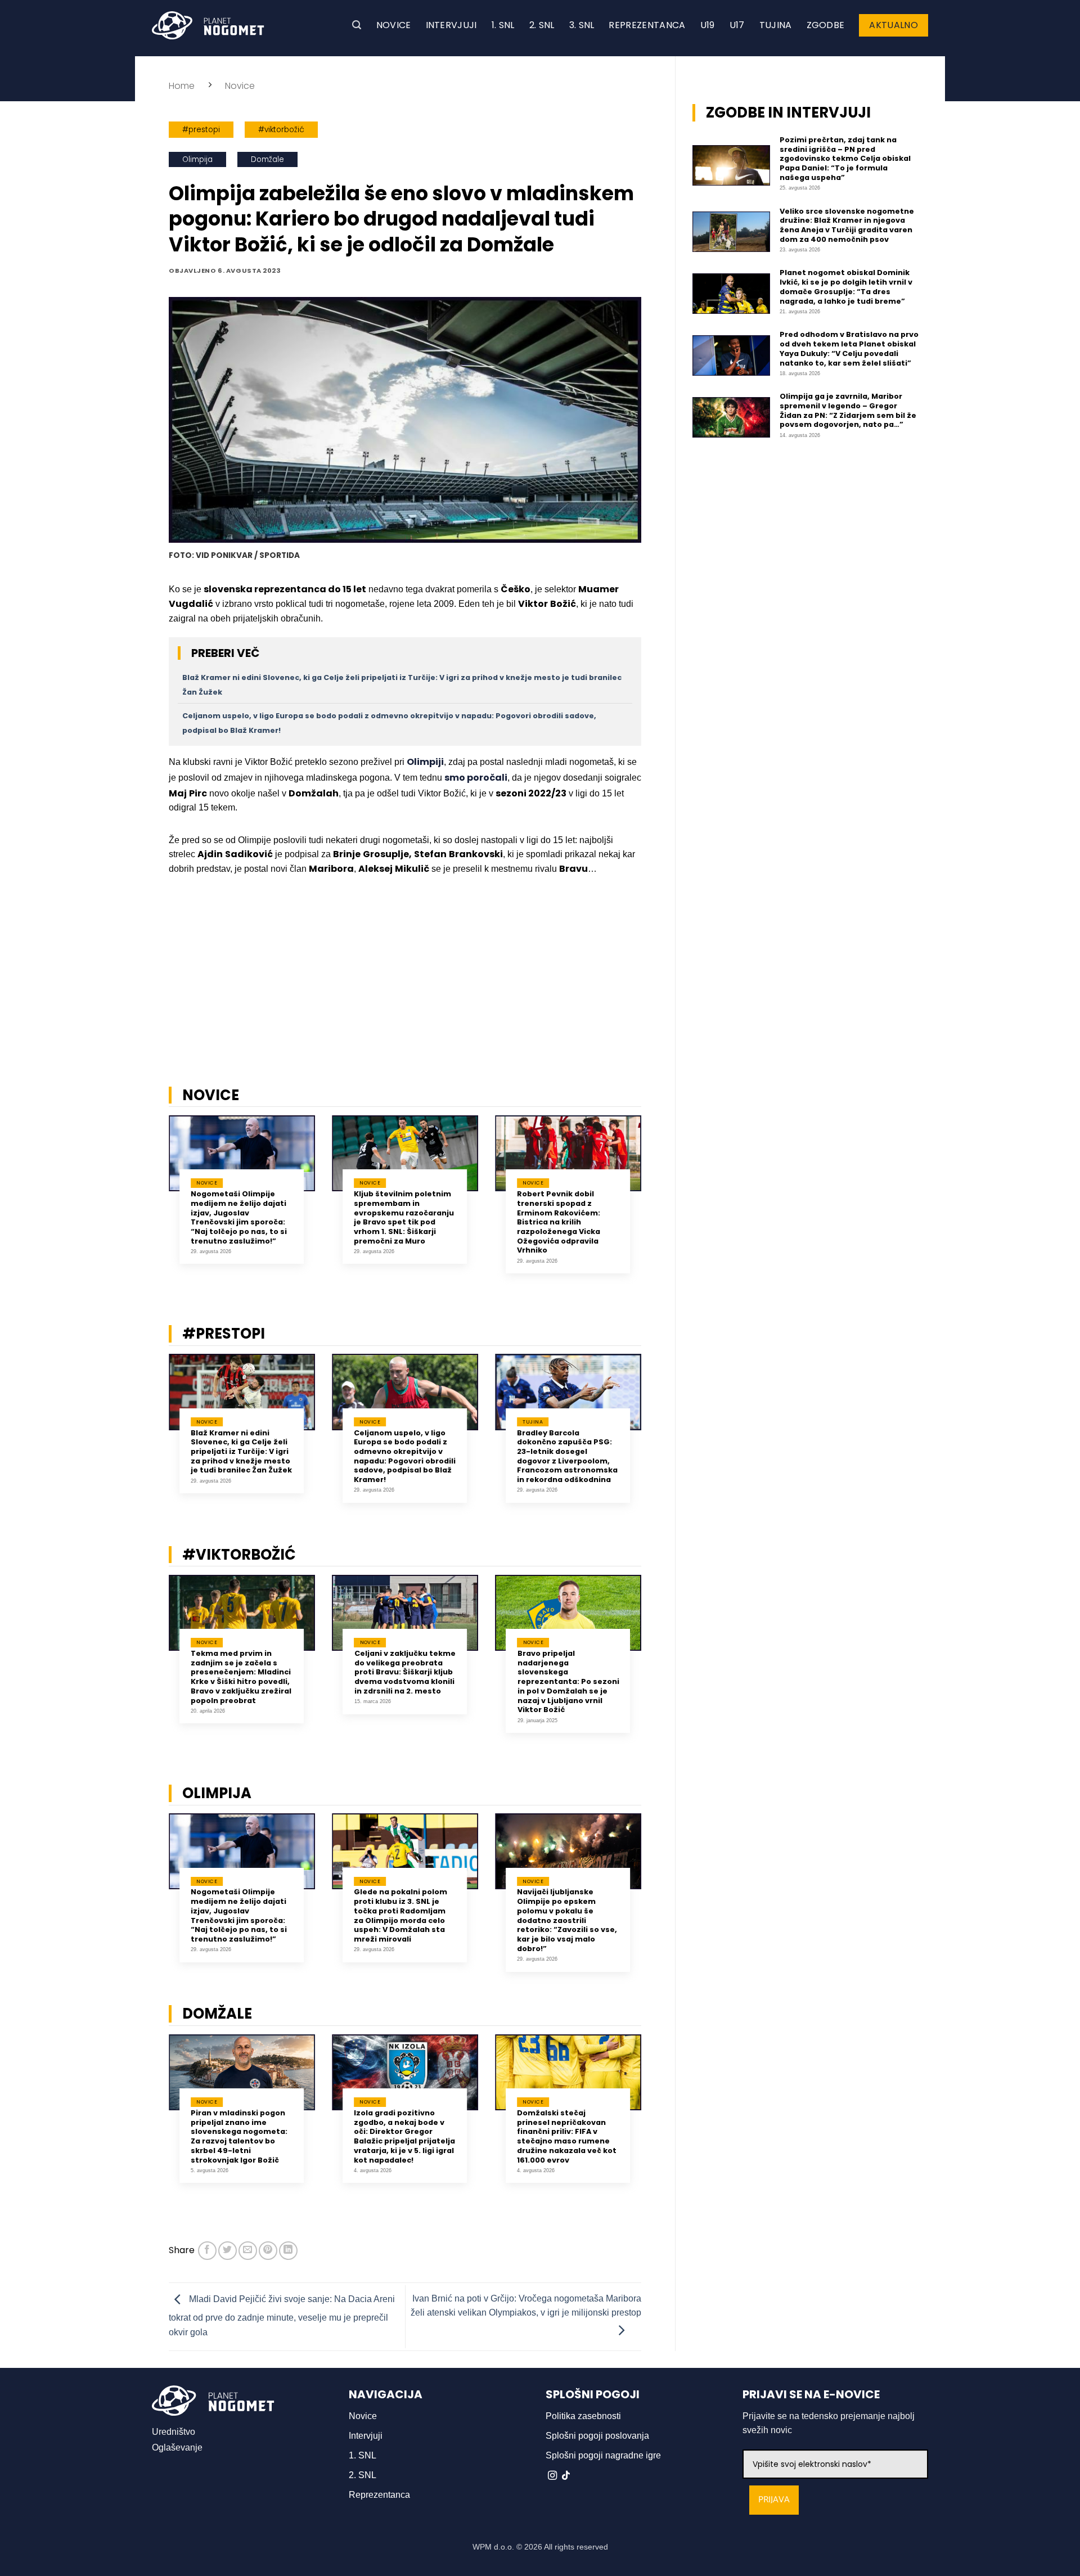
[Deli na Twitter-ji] (228, 2251)
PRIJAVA (774, 2500)
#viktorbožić (281, 130)
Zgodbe (826, 25)
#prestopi (201, 130)
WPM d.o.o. (493, 2547)
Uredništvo (174, 2432)
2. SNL (542, 25)
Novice (394, 25)
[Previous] (154, 1203)
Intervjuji (451, 25)
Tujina (776, 25)
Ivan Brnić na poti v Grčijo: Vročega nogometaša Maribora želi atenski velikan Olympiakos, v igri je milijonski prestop (526, 2306)
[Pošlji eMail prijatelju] (248, 2251)
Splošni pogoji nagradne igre (603, 2455)
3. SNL (582, 25)
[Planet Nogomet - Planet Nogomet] (208, 25)
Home (182, 86)
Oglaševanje (177, 2447)
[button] (357, 25)
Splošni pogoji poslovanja (597, 2436)
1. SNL (503, 25)
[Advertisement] (405, 990)
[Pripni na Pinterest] (268, 2251)
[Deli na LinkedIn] (288, 2251)
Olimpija (197, 159)
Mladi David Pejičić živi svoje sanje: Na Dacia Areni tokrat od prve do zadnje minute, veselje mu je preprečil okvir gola (282, 2316)
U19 (708, 25)
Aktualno (894, 25)
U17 (737, 25)
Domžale (267, 159)
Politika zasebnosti (583, 2416)
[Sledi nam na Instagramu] (552, 2476)
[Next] (656, 1203)
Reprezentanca (647, 25)
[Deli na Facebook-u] (207, 2251)
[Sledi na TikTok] (566, 2476)
